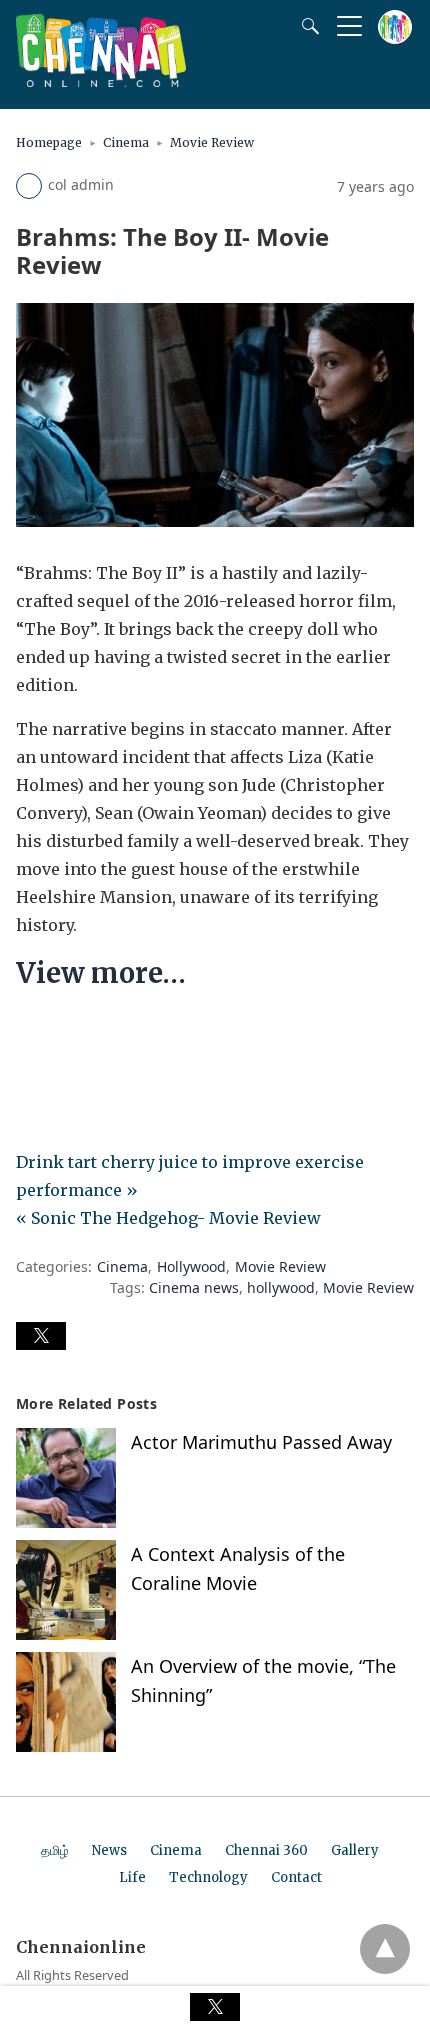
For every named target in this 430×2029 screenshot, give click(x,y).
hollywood (281, 1287)
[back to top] (385, 1949)
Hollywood (191, 1266)
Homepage (49, 142)
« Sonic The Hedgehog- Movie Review (168, 1218)
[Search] (306, 26)
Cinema (126, 142)
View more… (101, 973)
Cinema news (194, 1287)
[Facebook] (32, 1034)
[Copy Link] (128, 1034)
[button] (41, 1336)
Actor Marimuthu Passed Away (261, 1442)
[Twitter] (64, 1034)
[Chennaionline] (101, 81)
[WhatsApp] (96, 1034)
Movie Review (212, 142)
